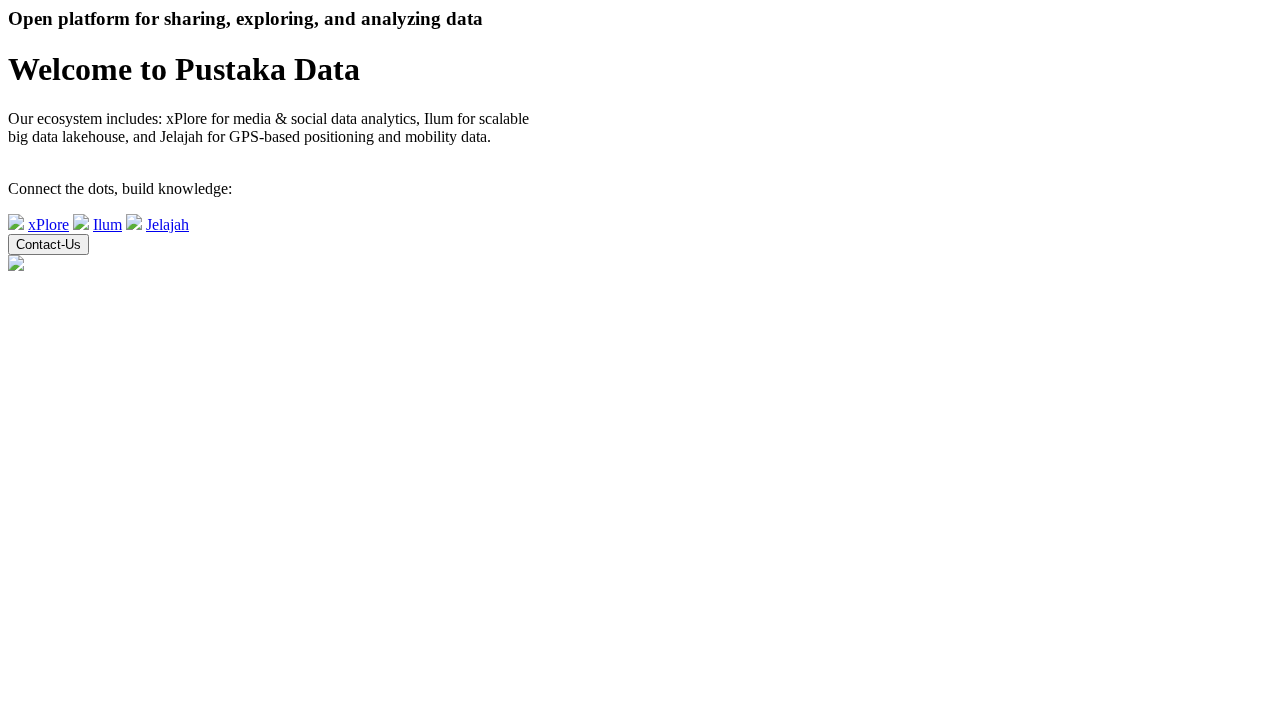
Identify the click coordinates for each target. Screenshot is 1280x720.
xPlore (48, 224)
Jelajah (167, 224)
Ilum (107, 224)
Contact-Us (48, 244)
